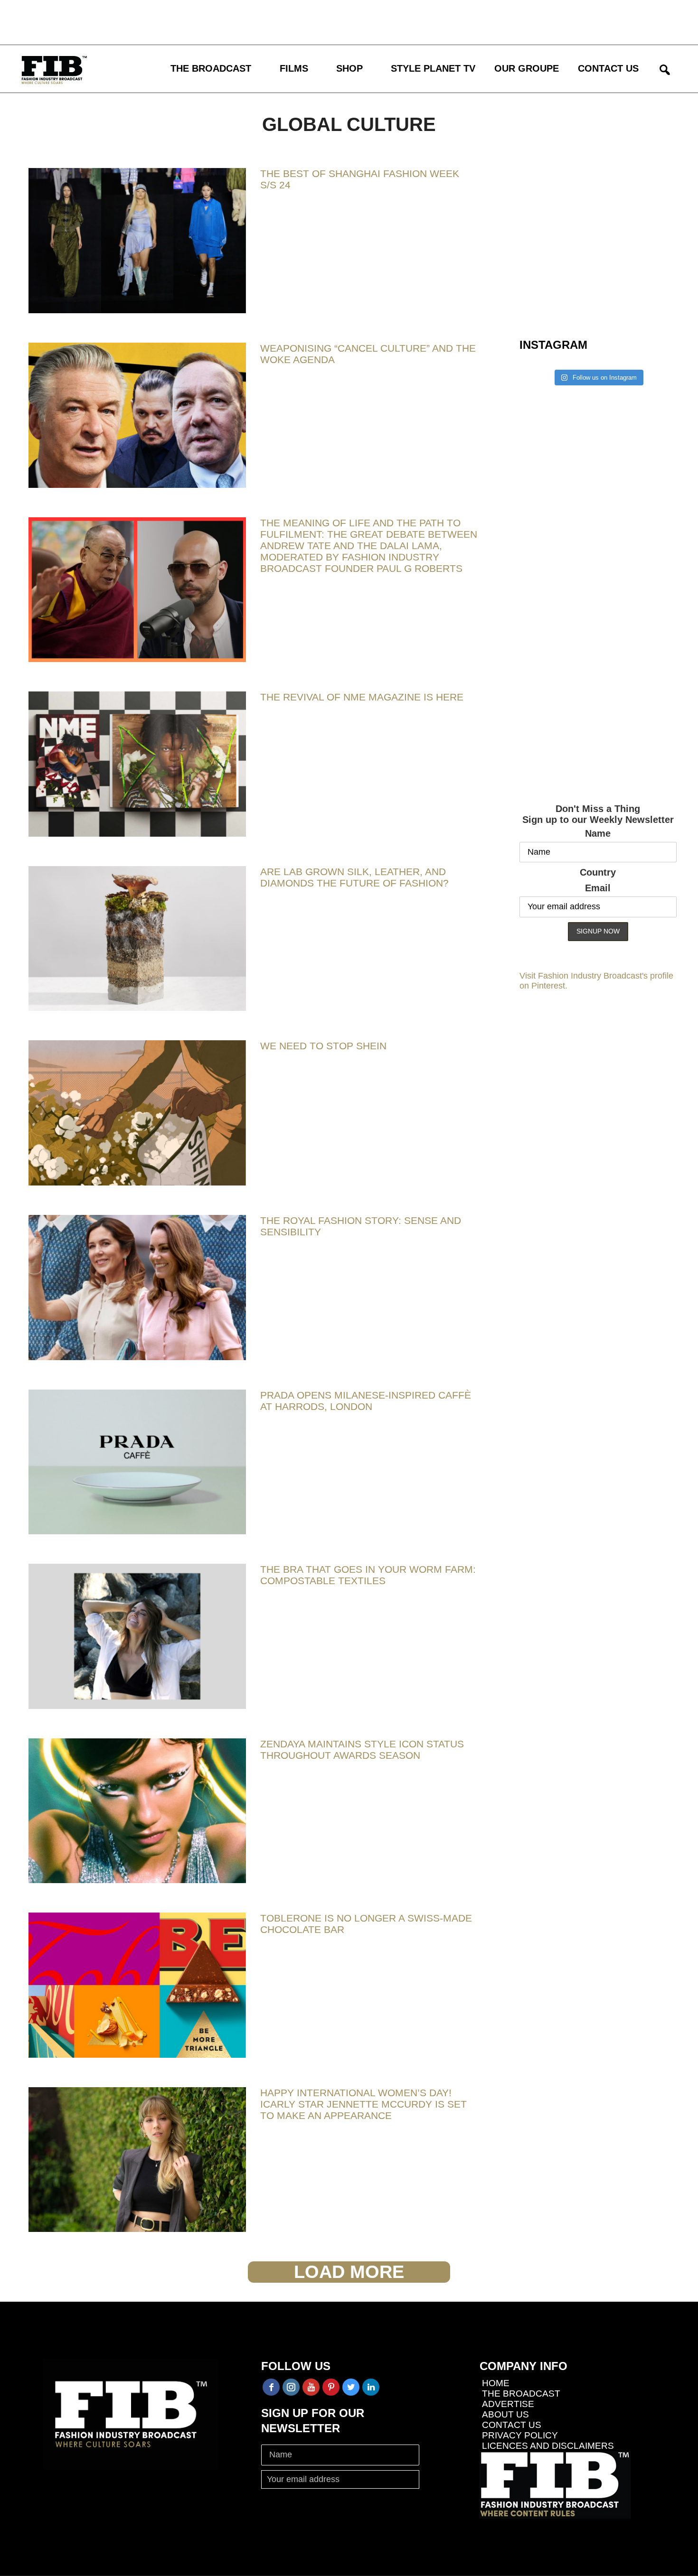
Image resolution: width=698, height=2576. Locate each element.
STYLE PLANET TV (433, 68)
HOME (496, 2383)
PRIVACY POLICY (520, 2435)
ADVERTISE (508, 2404)
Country (598, 872)
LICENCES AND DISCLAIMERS (548, 2446)
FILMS (294, 68)
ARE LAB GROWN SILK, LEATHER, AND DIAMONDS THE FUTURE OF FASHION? (354, 877)
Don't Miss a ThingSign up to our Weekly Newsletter (598, 814)
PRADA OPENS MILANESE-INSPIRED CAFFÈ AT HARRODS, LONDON (366, 1401)
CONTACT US (608, 68)
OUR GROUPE (527, 68)
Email (598, 888)
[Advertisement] (278, 21)
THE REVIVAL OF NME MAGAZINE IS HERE (362, 697)
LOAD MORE (349, 2272)
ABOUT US (505, 2414)
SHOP (349, 68)
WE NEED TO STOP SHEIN (323, 1046)
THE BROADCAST (211, 68)
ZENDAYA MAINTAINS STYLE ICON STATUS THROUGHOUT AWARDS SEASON (362, 1750)
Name (598, 833)
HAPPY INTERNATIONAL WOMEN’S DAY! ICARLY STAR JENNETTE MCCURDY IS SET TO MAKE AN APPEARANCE (363, 2104)
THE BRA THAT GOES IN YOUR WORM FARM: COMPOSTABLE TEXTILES (368, 1575)
